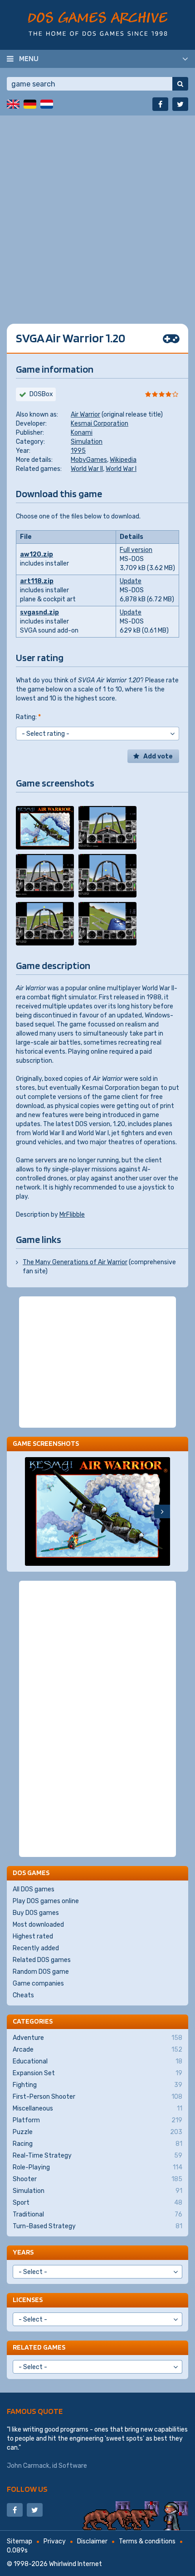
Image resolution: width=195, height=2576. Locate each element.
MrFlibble (72, 1215)
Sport (97, 2203)
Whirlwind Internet (76, 2564)
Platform (97, 2120)
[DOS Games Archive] (98, 24)
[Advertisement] (97, 213)
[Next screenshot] (162, 1511)
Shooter (97, 2179)
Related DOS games (42, 1960)
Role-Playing (97, 2167)
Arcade (97, 2050)
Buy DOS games (36, 1913)
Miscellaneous (97, 2108)
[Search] (180, 84)
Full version (136, 550)
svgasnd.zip (39, 612)
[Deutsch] (30, 104)
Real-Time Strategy (97, 2156)
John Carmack (28, 2466)
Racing (97, 2144)
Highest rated (33, 1936)
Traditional (97, 2214)
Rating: (28, 717)
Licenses (28, 2300)
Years (23, 2252)
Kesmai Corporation (100, 424)
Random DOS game (41, 1972)
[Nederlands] (47, 104)
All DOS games (34, 1889)
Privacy (55, 2541)
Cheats (23, 1995)
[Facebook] (160, 104)
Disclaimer (92, 2541)
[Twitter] (180, 104)
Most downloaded (38, 1925)
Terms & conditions (147, 2541)
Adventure (97, 2038)
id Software (70, 2466)
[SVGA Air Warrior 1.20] (45, 828)
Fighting (97, 2085)
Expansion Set (97, 2073)
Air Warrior (85, 415)
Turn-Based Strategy (97, 2226)
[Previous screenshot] (33, 1511)
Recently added (36, 1948)
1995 (78, 451)
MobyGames (89, 460)
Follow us (27, 2489)
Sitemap (19, 2541)
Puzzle (97, 2132)
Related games (39, 2347)
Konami (82, 433)
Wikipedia (123, 460)
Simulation (87, 442)
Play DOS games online (46, 1901)
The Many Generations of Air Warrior (75, 1262)
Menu (29, 58)
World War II (87, 469)
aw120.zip (37, 554)
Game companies (38, 1984)
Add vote (158, 756)
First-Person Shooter (97, 2097)
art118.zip (37, 581)
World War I (121, 469)
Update (131, 581)
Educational (97, 2061)
